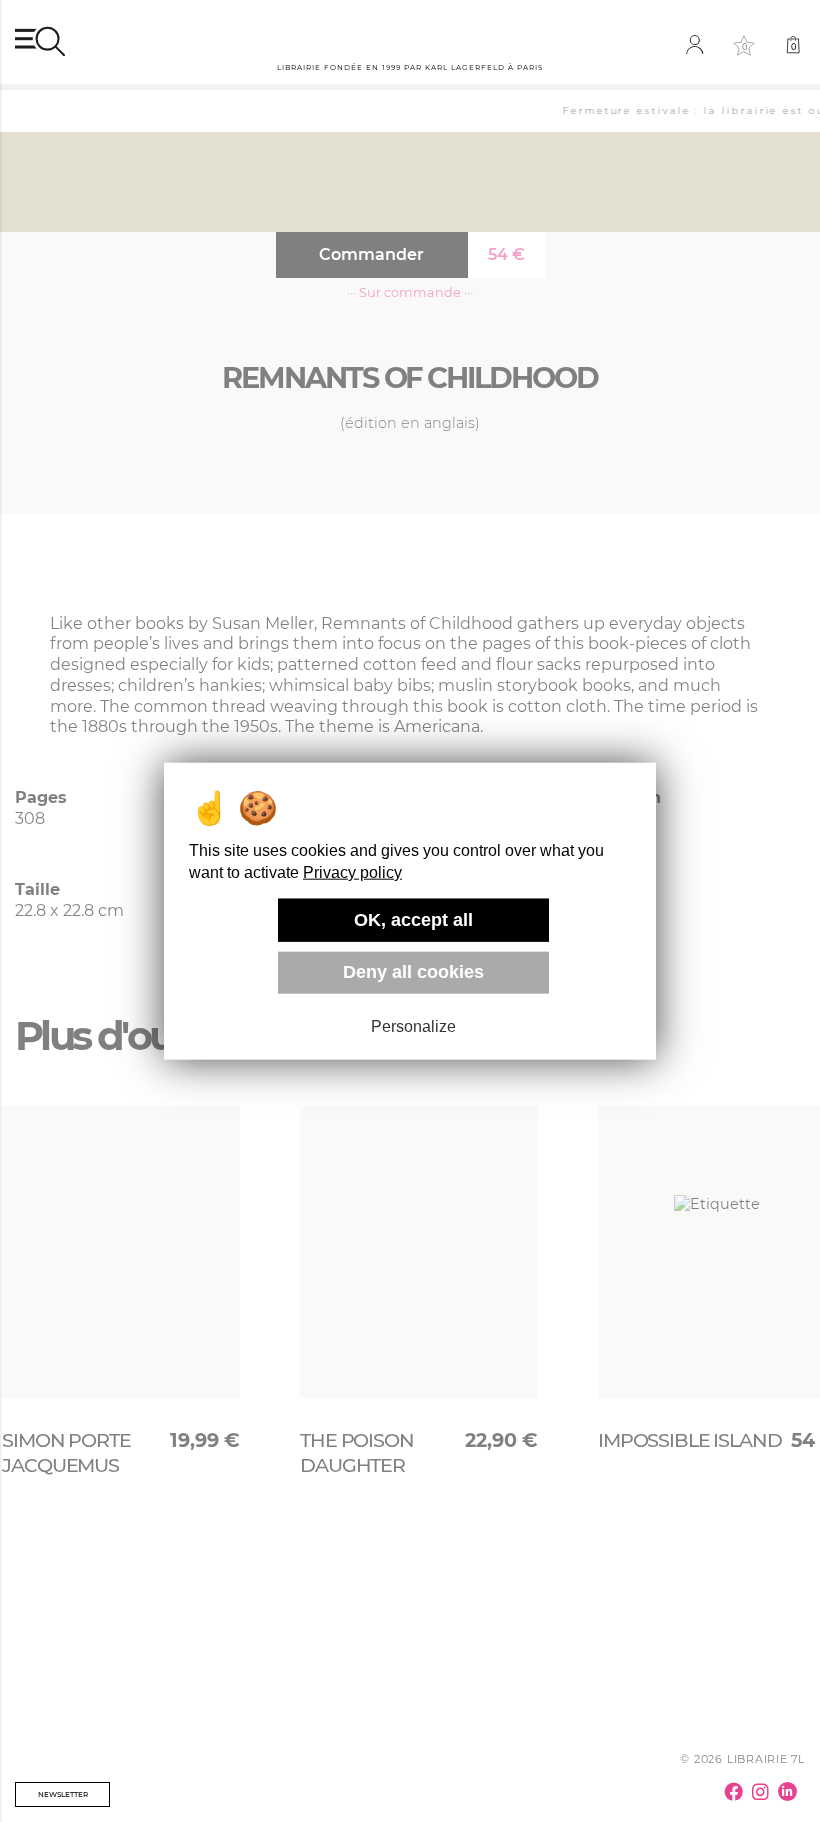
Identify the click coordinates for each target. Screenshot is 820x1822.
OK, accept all (413, 920)
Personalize (413, 1026)
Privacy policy (352, 872)
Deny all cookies (413, 972)
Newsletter (63, 1794)
